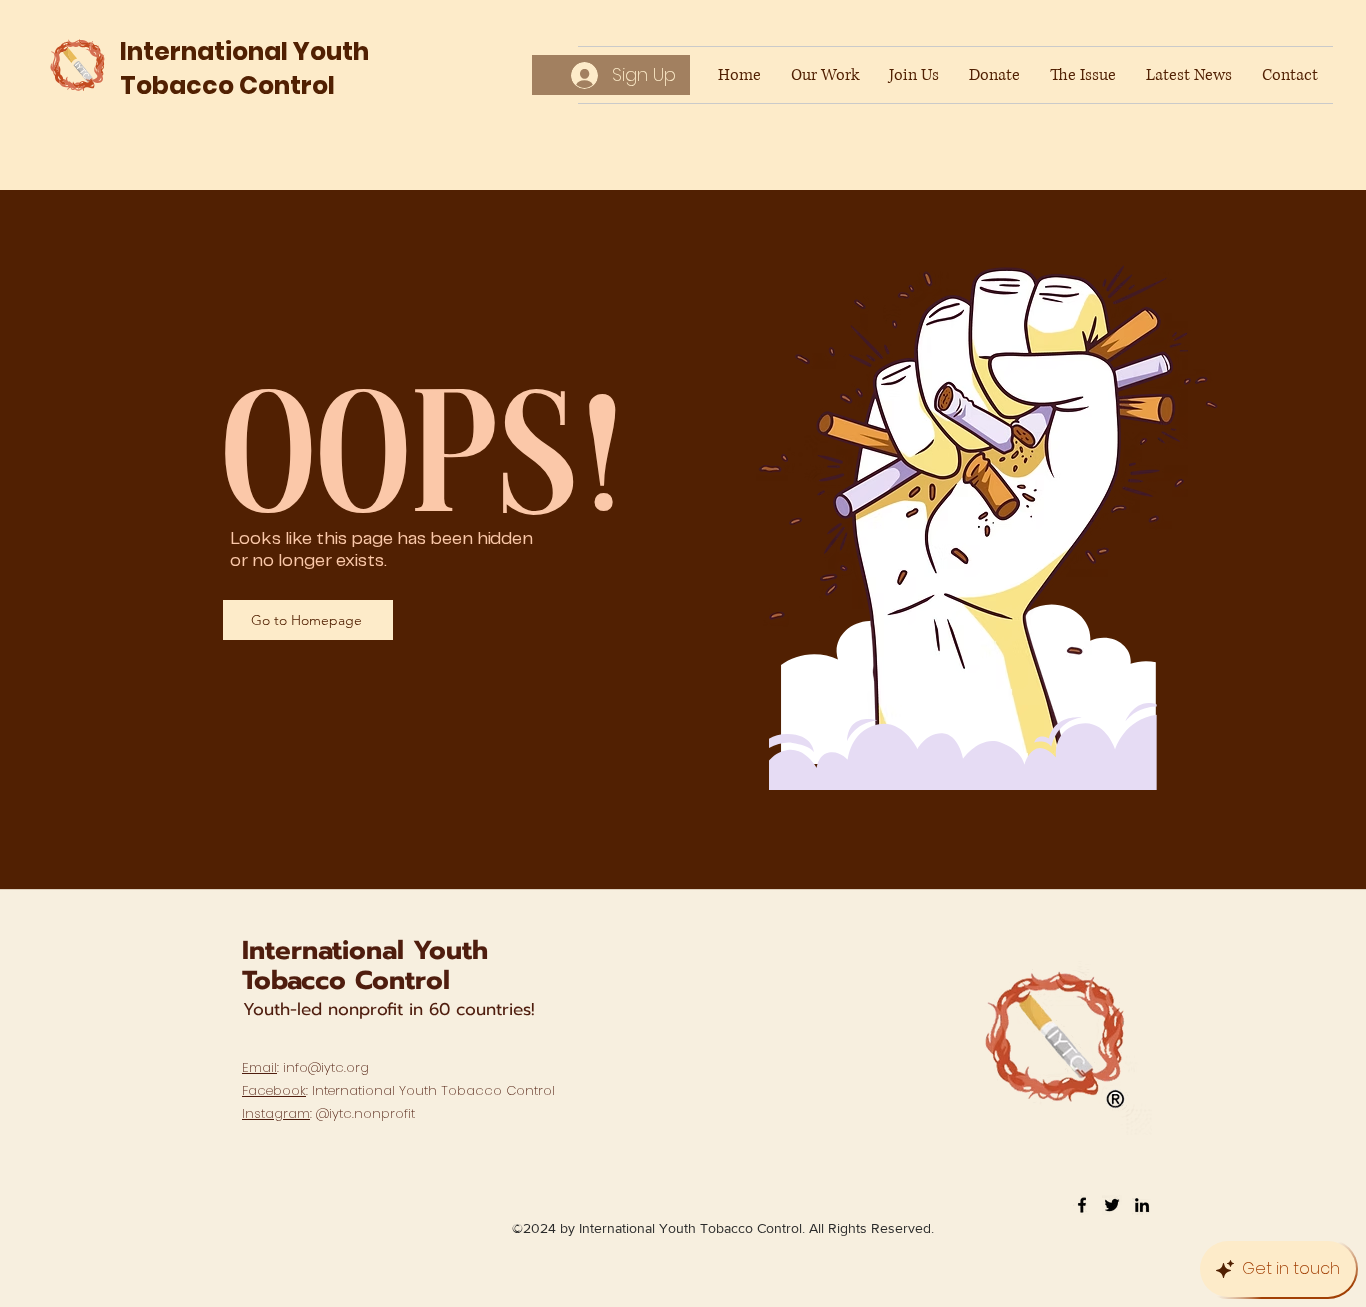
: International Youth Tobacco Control (398, 1090)
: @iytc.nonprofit (328, 1113)
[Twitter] (1112, 1205)
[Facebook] (1082, 1205)
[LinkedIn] (1142, 1205)
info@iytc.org (326, 1067)
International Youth (365, 950)
